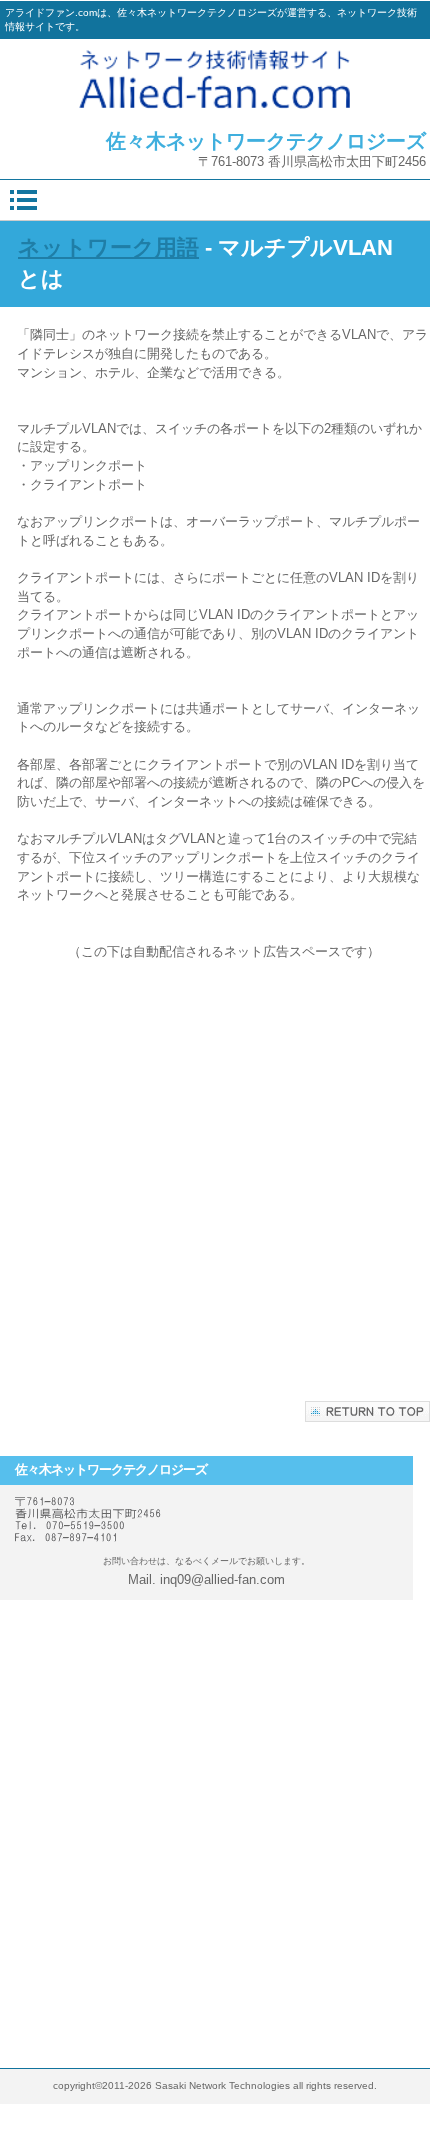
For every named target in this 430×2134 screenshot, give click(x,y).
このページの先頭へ (367, 1411)
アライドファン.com (214, 79)
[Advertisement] (215, 1176)
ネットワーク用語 (108, 247)
